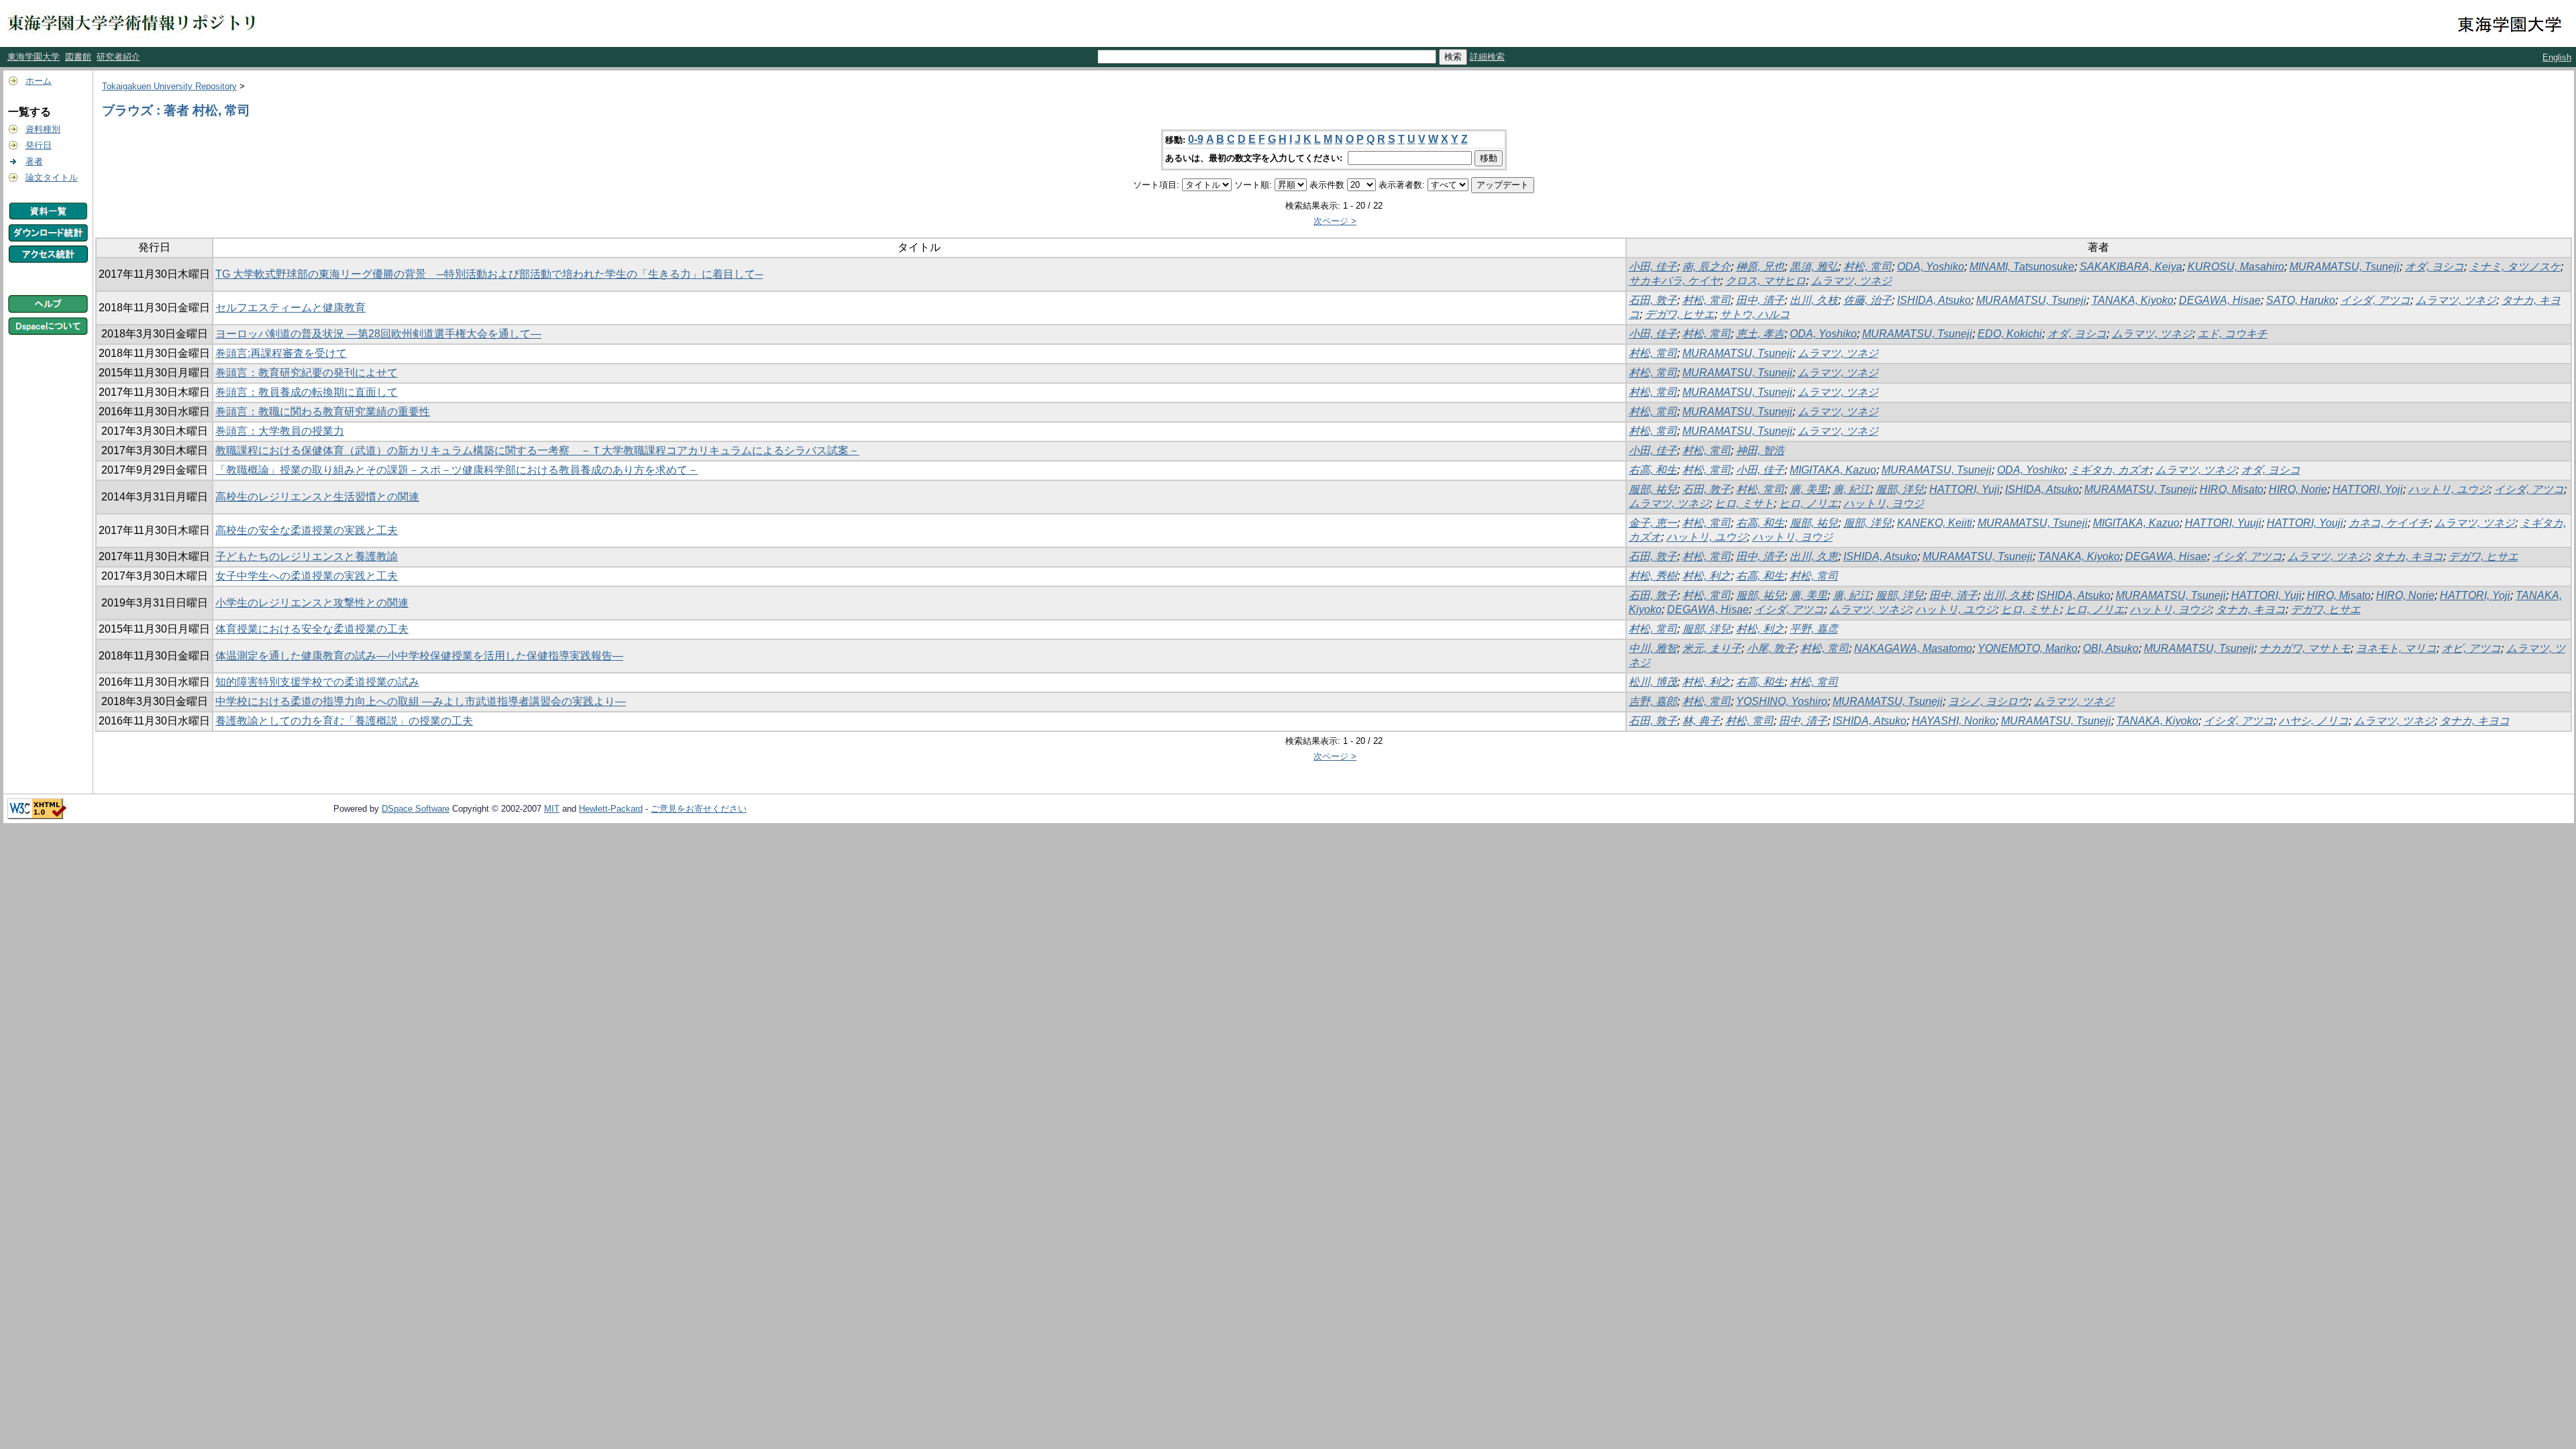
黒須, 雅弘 (1814, 267)
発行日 (39, 145)
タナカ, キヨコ (2408, 556)
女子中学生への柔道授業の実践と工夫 (307, 576)
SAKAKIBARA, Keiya (2131, 267)
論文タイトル (52, 177)
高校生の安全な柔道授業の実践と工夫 (307, 530)
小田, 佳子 (1653, 267)
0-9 (1196, 139)
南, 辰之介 (1707, 267)
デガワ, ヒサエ (1680, 314)
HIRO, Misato (2232, 489)
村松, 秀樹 (1653, 576)
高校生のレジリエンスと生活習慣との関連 (317, 497)
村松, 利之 (1707, 576)
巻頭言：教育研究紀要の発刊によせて (307, 373)
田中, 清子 (1760, 300)
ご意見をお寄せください (699, 809)
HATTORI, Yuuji (2223, 523)
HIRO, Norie (2298, 489)
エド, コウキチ (2233, 334)
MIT (552, 809)
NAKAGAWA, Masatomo (1913, 648)
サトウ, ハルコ (1755, 314)
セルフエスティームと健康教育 (290, 308)
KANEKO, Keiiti (1935, 523)
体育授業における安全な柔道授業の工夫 (312, 629)
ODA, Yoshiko (1931, 267)
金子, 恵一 (1653, 523)
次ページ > (1335, 221)
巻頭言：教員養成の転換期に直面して (307, 392)
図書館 (78, 57)
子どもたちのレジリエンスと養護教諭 (307, 556)
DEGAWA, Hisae (2220, 300)
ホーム (39, 81)
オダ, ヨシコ (2434, 267)
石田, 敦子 (1653, 300)
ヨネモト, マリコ (2396, 648)
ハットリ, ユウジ (2449, 489)
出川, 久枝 (1814, 300)
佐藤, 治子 (1868, 300)
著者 (34, 161)
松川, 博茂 (1653, 682)
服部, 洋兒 (1900, 489)
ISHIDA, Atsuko (1934, 300)
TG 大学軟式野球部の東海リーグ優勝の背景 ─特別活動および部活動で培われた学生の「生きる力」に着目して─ (489, 274)
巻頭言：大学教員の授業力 (280, 431)
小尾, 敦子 (1771, 648)
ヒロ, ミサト (1744, 503)
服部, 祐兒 (1653, 489)
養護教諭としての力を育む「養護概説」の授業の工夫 (344, 721)
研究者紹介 (118, 57)
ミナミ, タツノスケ (2515, 267)
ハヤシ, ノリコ (2314, 721)
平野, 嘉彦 (1814, 629)
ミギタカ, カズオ (2110, 470)
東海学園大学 (34, 57)
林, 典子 (1701, 721)
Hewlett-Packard (611, 809)
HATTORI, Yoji (2368, 489)
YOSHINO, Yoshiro (1782, 701)
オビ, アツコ (2471, 648)
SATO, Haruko (2301, 300)
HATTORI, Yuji (1965, 489)
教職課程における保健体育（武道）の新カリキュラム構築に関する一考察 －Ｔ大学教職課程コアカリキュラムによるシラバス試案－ (537, 450)
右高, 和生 (1653, 470)
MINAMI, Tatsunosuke (2022, 267)
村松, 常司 (1868, 267)
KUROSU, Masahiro (2236, 267)
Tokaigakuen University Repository (169, 86)
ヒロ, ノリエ (1809, 503)
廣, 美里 (1809, 489)
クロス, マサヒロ (1766, 281)
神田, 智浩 (1760, 450)
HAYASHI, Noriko (1954, 721)
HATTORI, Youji (2305, 523)
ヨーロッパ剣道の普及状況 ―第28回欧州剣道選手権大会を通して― (378, 334)
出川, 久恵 (1814, 556)
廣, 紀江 (1851, 489)
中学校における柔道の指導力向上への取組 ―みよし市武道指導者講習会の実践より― (421, 701)
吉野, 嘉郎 (1653, 701)
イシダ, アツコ (2375, 300)
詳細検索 (1487, 57)
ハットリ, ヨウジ (1884, 503)
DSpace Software (416, 809)
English (2557, 57)
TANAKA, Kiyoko (2133, 300)
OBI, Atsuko (2111, 648)
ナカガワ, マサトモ (2305, 648)
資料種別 (43, 129)
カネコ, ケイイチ (2389, 523)
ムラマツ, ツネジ (1851, 281)
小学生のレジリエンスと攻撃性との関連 (312, 603)
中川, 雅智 (1653, 648)
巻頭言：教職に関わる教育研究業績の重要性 (323, 412)
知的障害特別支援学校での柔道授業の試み (317, 682)
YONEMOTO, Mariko (2028, 648)
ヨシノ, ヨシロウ (1988, 701)
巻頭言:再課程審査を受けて (281, 353)
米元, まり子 (1712, 648)
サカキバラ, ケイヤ (1674, 281)
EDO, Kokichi (2010, 334)
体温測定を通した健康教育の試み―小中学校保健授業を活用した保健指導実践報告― (419, 656)
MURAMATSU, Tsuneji (2345, 267)
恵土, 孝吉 (1760, 334)
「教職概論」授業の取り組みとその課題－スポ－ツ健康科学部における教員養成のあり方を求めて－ (457, 470)
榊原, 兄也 (1760, 267)
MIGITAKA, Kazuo (1833, 470)
